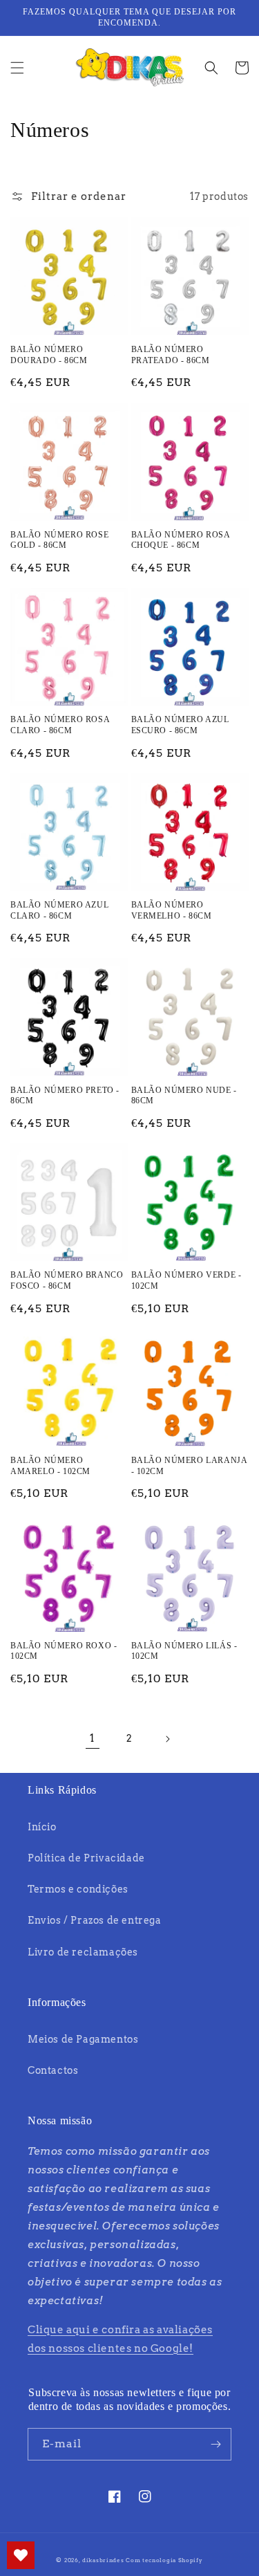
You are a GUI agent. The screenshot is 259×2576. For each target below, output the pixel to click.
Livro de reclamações (83, 1952)
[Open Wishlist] (21, 2555)
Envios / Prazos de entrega (95, 1920)
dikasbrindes (103, 2560)
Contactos (53, 2070)
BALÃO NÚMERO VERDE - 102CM (186, 1280)
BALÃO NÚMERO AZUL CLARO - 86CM (59, 910)
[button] (17, 68)
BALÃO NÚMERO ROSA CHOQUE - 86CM (181, 540)
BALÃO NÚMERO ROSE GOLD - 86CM (59, 540)
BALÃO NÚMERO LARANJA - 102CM (189, 1466)
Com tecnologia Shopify (164, 2560)
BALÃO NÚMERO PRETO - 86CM (65, 1096)
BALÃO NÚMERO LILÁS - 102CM (184, 1651)
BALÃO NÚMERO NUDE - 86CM (184, 1096)
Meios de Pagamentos (83, 2039)
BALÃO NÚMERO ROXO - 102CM (64, 1651)
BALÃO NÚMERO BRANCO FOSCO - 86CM (67, 1280)
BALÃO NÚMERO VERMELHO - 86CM (172, 910)
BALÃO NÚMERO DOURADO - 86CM (49, 355)
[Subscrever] (215, 2444)
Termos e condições (78, 1889)
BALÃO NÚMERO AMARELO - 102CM (50, 1466)
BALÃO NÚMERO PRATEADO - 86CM (171, 355)
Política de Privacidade (86, 1858)
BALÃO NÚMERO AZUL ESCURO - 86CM (180, 725)
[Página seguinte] (167, 1739)
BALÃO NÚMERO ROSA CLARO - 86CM (60, 725)
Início (42, 1827)
